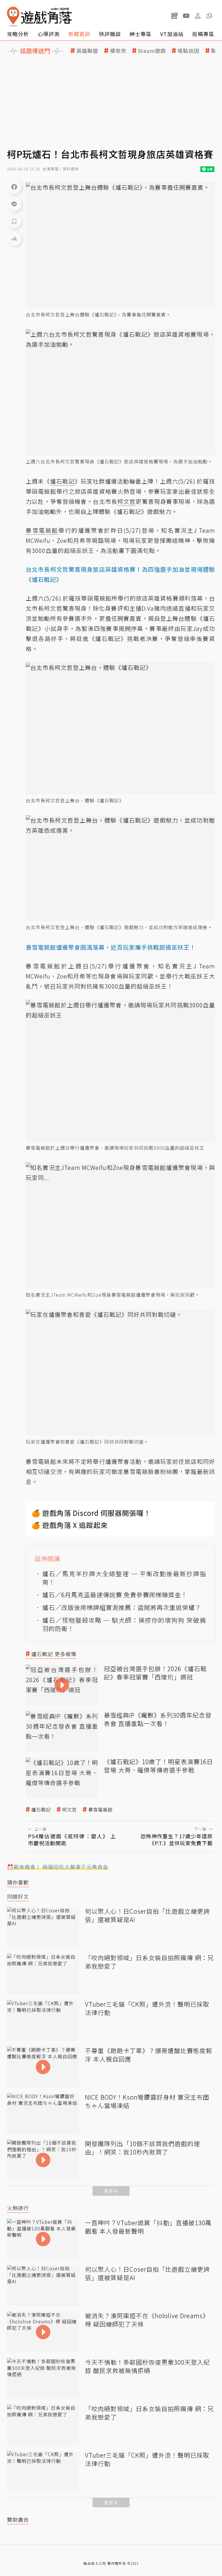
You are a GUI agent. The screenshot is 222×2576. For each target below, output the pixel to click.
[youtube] (186, 16)
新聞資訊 (79, 34)
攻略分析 (18, 34)
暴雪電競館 (100, 1810)
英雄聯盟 (87, 51)
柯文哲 (70, 1810)
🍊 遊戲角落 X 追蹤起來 (70, 1525)
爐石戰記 (41, 1810)
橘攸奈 (118, 51)
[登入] (198, 16)
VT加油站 (172, 34)
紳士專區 (140, 34)
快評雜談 (110, 34)
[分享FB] (14, 187)
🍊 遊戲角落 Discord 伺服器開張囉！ (91, 1513)
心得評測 (49, 34)
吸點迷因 (188, 51)
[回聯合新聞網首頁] (13, 17)
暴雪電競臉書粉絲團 (151, 1471)
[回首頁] (39, 17)
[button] (209, 16)
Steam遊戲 (152, 51)
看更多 (111, 2191)
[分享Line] (14, 204)
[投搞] (175, 16)
